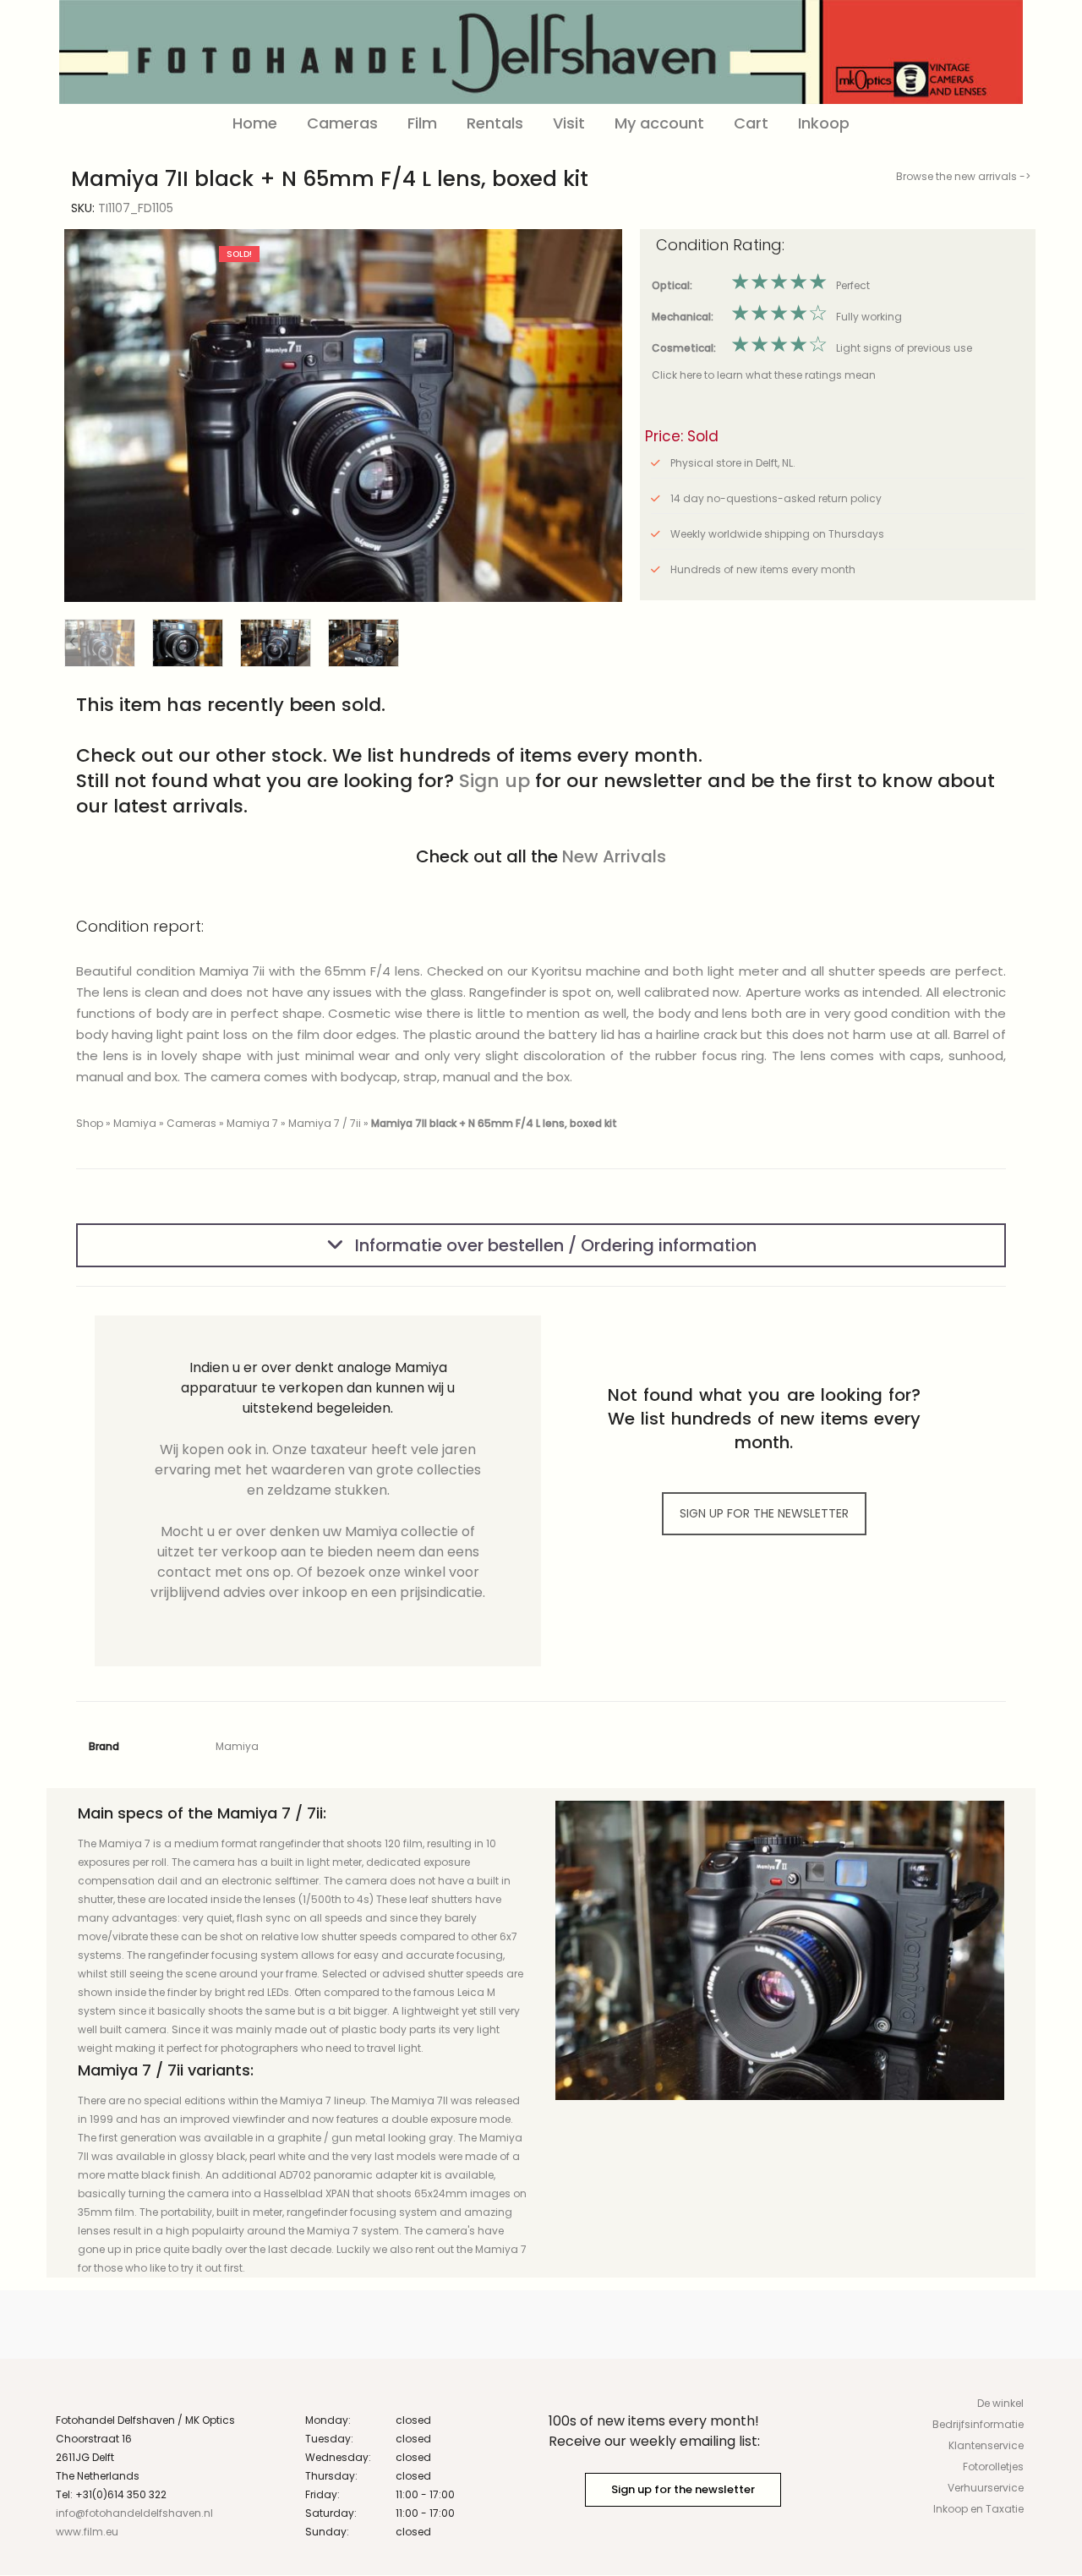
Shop (90, 1123)
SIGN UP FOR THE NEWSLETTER (764, 1513)
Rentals (495, 123)
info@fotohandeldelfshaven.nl (134, 2513)
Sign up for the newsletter (683, 2489)
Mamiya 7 (252, 1123)
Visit (569, 123)
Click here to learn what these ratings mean (764, 375)
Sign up (495, 781)
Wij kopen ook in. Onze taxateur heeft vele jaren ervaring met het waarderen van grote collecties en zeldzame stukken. (318, 1470)
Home (255, 123)
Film (422, 123)
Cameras (342, 123)
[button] (596, 416)
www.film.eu (87, 2532)
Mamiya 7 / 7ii (325, 1123)
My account (659, 123)
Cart (751, 123)
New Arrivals (614, 856)
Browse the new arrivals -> (963, 176)
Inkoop (824, 123)
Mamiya (135, 1123)
